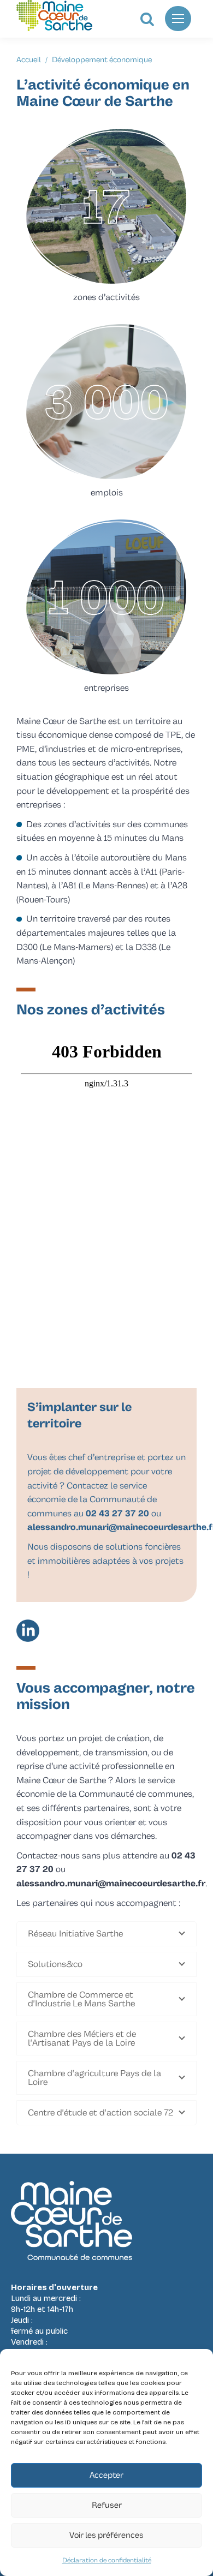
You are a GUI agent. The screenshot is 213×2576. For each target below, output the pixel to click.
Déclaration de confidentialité (107, 2560)
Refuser (107, 2505)
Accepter (106, 2475)
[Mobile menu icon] (178, 19)
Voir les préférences (106, 2535)
